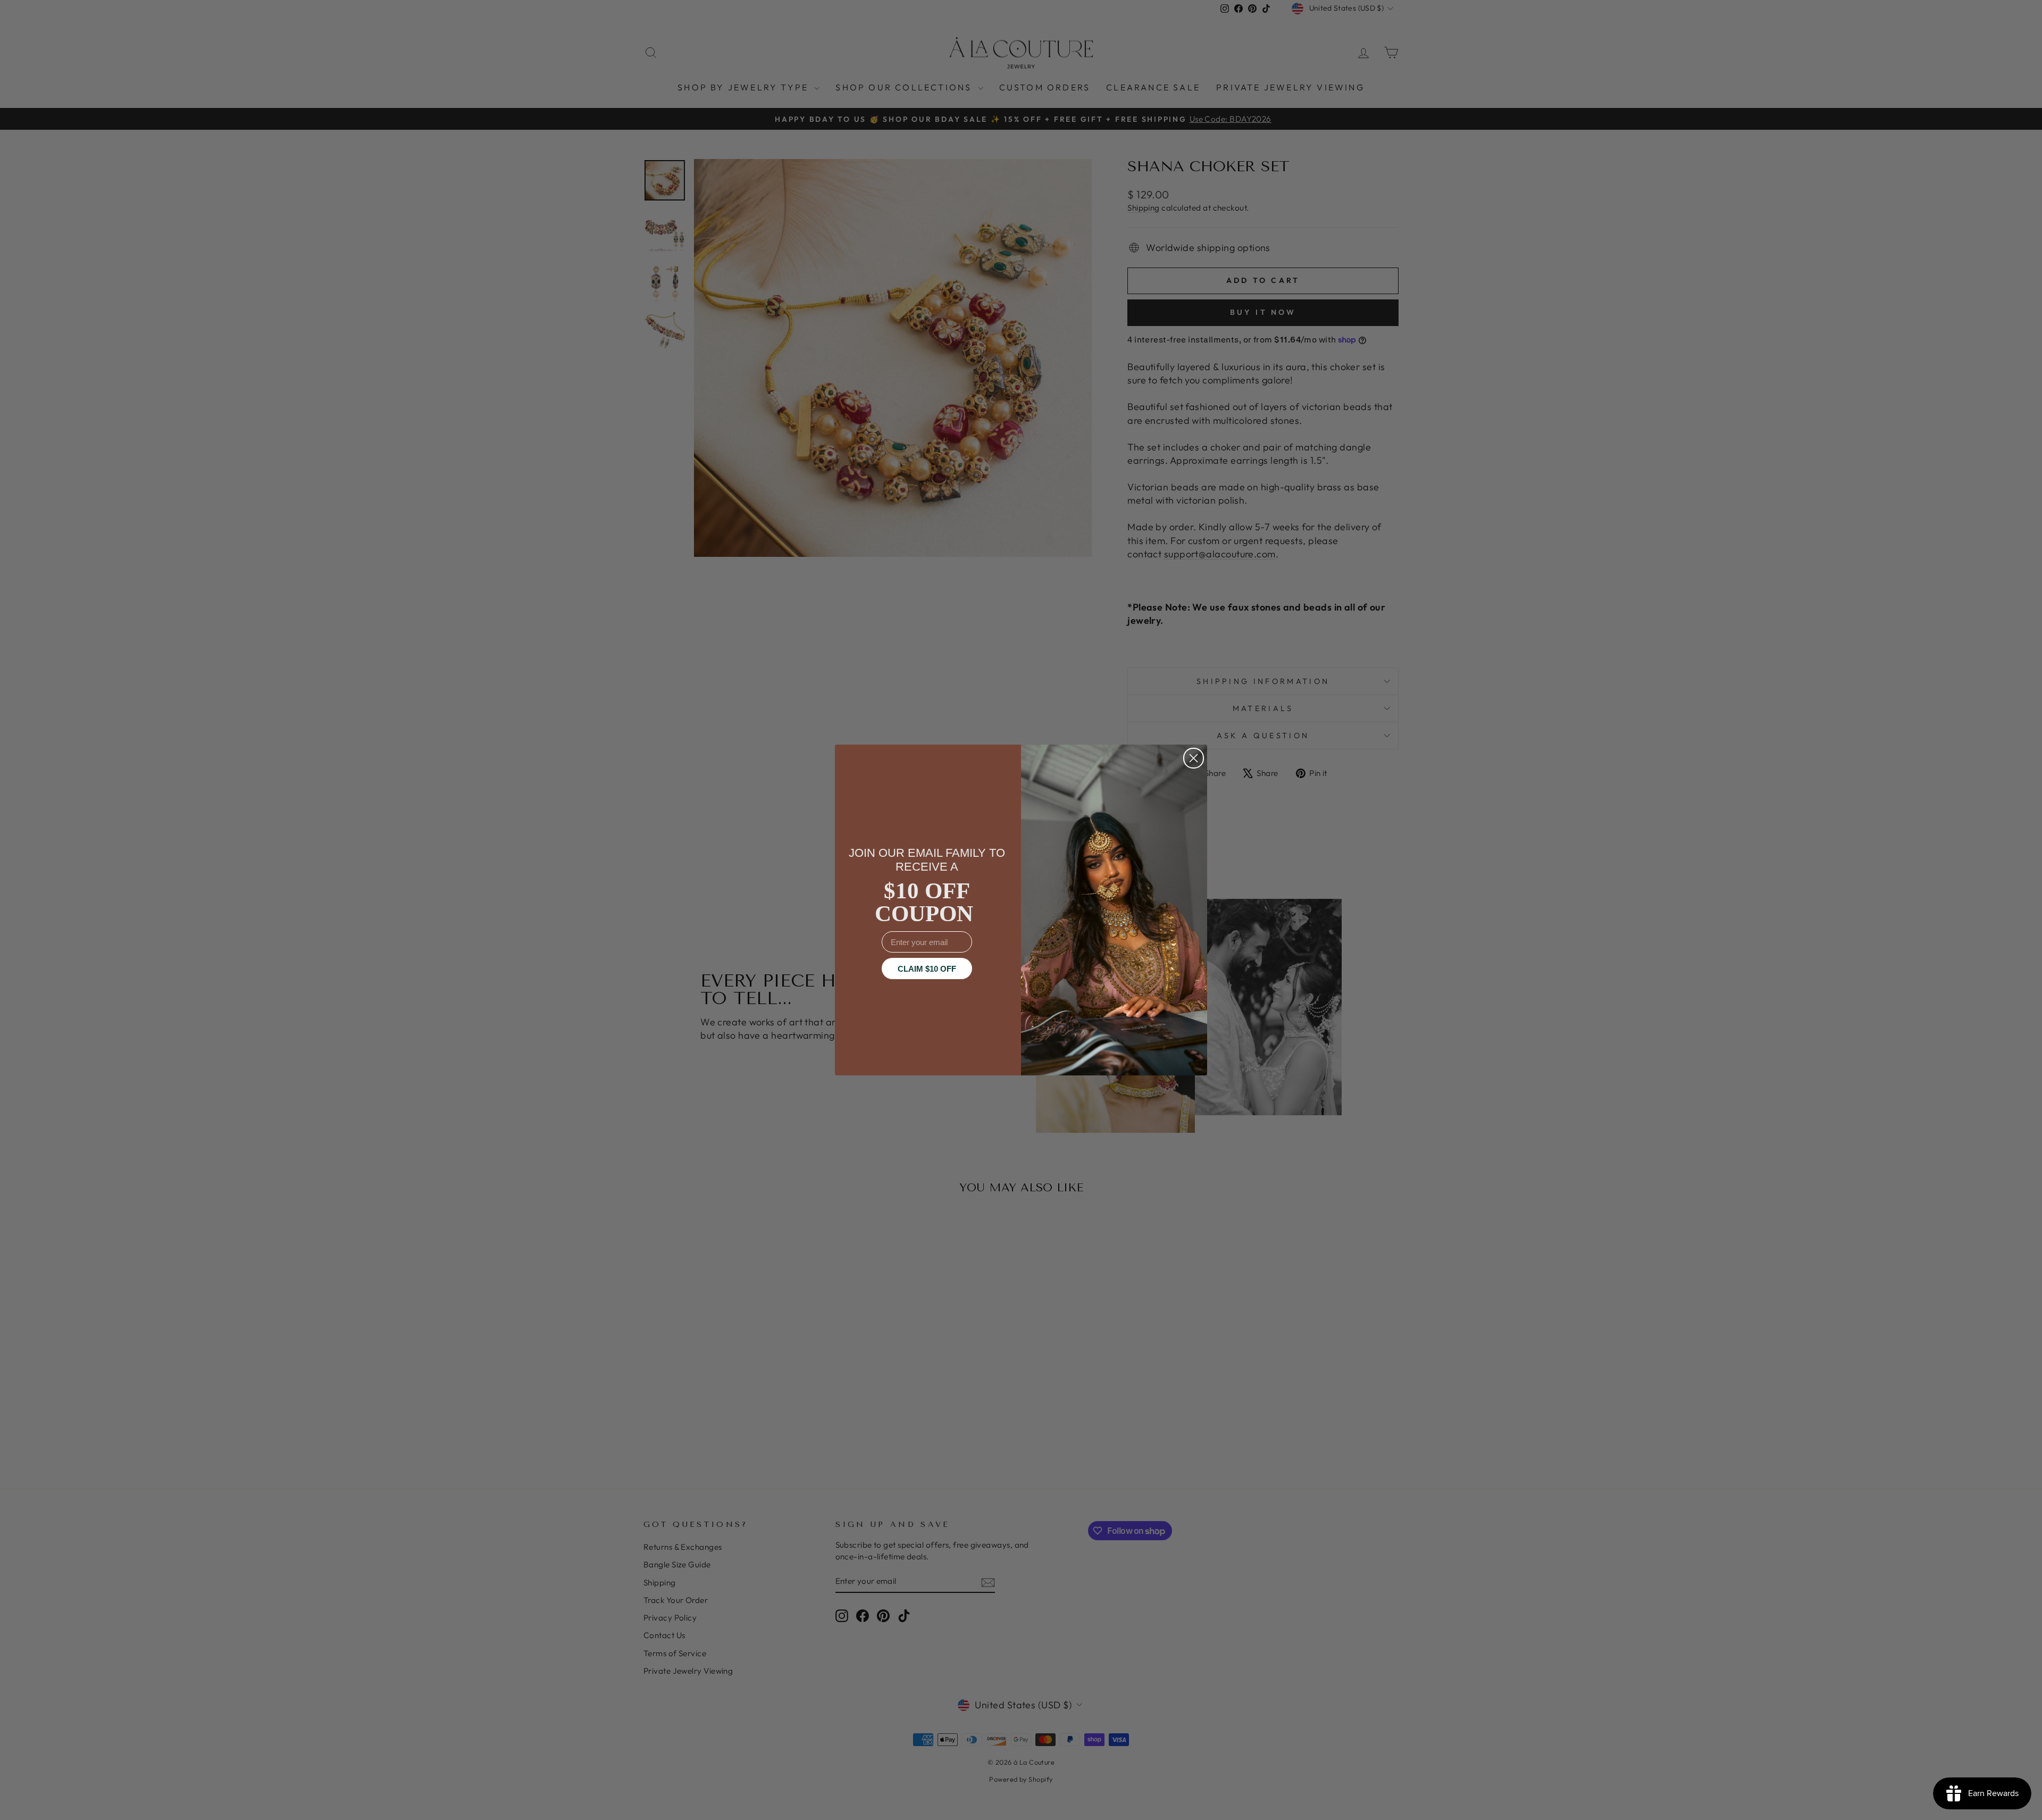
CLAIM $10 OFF (927, 969)
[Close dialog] (1194, 758)
